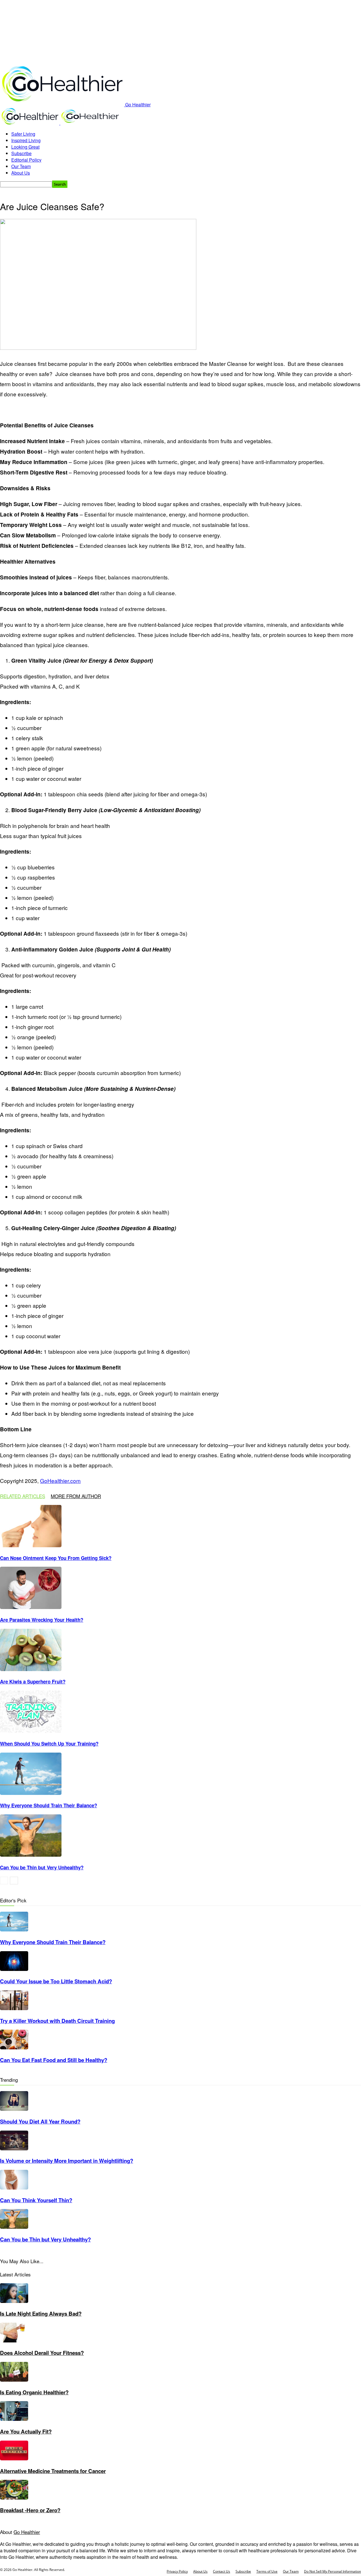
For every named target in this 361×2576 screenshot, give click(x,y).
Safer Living (23, 134)
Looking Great (25, 147)
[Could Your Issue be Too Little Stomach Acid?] (14, 1969)
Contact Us (222, 2571)
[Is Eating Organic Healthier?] (14, 2380)
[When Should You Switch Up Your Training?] (31, 1731)
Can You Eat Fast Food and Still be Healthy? (54, 2060)
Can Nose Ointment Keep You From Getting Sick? (56, 1558)
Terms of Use (267, 2571)
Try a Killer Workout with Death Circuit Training (57, 2021)
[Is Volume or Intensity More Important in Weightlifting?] (14, 2149)
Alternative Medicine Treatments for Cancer (53, 2471)
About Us (21, 173)
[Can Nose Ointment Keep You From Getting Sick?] (31, 1545)
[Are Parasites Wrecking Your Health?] (31, 1607)
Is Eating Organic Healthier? (34, 2392)
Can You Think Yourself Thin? (36, 2200)
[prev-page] (4, 1881)
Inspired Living (26, 140)
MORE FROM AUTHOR (76, 1496)
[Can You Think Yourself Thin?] (14, 2188)
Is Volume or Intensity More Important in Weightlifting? (67, 2161)
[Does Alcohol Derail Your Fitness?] (14, 2341)
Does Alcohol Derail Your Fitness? (42, 2353)
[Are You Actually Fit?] (14, 2419)
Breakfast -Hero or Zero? (30, 2510)
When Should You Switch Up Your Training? (49, 1744)
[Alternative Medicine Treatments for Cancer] (14, 2459)
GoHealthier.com (60, 1481)
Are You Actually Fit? (26, 2431)
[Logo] (30, 123)
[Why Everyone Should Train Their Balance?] (31, 1793)
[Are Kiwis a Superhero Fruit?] (31, 1669)
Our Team (21, 166)
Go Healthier (27, 2532)
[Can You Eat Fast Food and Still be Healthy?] (14, 2048)
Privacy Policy (177, 2571)
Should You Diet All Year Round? (40, 2121)
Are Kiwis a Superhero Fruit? (33, 1682)
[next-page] (14, 1881)
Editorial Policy (26, 160)
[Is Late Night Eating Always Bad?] (14, 2301)
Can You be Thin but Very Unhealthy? (42, 1867)
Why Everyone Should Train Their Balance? (49, 1805)
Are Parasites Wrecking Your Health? (42, 1620)
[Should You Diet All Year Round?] (14, 2109)
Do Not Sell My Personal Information (333, 2571)
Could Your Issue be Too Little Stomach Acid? (56, 1981)
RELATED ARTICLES (23, 1496)
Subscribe (21, 153)
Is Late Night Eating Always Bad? (41, 2314)
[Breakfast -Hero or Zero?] (14, 2498)
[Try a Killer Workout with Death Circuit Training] (14, 2008)
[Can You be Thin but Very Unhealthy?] (31, 1855)
